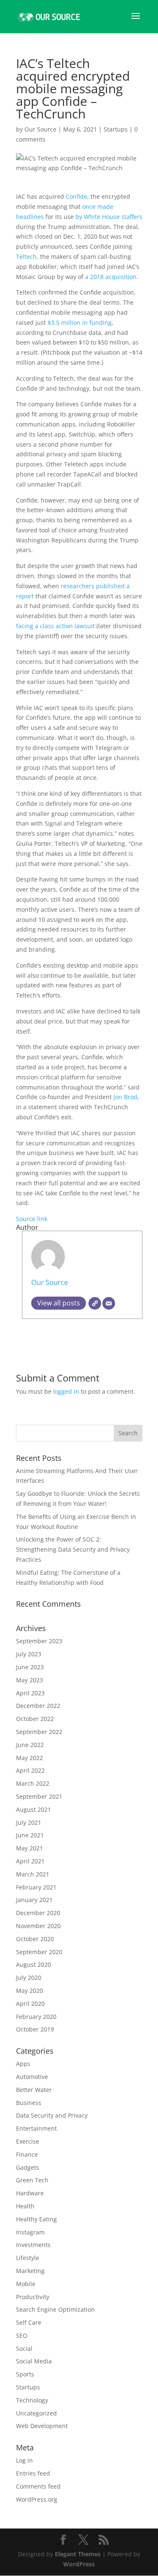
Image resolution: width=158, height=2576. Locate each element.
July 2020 (29, 1977)
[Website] (95, 1303)
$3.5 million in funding (80, 322)
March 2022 (33, 1783)
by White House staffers (109, 217)
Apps (23, 2064)
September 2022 (39, 1732)
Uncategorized (36, 2413)
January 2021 (34, 1900)
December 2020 (38, 1913)
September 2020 (39, 1952)
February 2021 (36, 1887)
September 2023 (39, 1641)
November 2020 (38, 1926)
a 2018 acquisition (111, 277)
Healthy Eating (36, 2219)
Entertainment (36, 2128)
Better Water (34, 2090)
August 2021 (33, 1809)
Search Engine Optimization (55, 2309)
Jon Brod (125, 1097)
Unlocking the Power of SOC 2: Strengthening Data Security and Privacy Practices (73, 1549)
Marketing (30, 2271)
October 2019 (35, 2029)
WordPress (79, 2564)
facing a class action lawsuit (55, 626)
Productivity (33, 2297)
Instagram (30, 2232)
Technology (32, 2400)
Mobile (26, 2284)
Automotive (32, 2077)
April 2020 (30, 2004)
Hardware (30, 2193)
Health (25, 2206)
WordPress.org (37, 2499)
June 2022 (30, 1745)
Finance (27, 2154)
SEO (22, 2335)
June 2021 (30, 1835)
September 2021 (39, 1796)
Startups (116, 129)
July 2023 (29, 1654)
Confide (76, 196)
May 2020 (29, 1991)
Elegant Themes (78, 2554)
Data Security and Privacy (52, 2115)
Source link (32, 1219)
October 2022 (35, 1719)
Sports (25, 2374)
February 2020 (36, 2017)
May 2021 (29, 1848)
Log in (24, 2460)
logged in (66, 1391)
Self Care (29, 2322)
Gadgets (28, 2167)
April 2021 (30, 1861)
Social (24, 2348)
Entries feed (33, 2473)
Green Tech (32, 2180)
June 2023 (30, 1667)
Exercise (28, 2141)
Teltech (26, 257)
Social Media (34, 2361)
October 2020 (35, 1939)
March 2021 (33, 1874)
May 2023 (29, 1680)
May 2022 (29, 1758)
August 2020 (33, 1964)
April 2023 (30, 1693)
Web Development (42, 2426)
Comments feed (38, 2486)
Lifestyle (28, 2258)
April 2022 (30, 1770)
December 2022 (38, 1706)
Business (29, 2103)
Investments (33, 2245)
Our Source (40, 129)
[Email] (109, 1303)
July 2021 (29, 1822)
